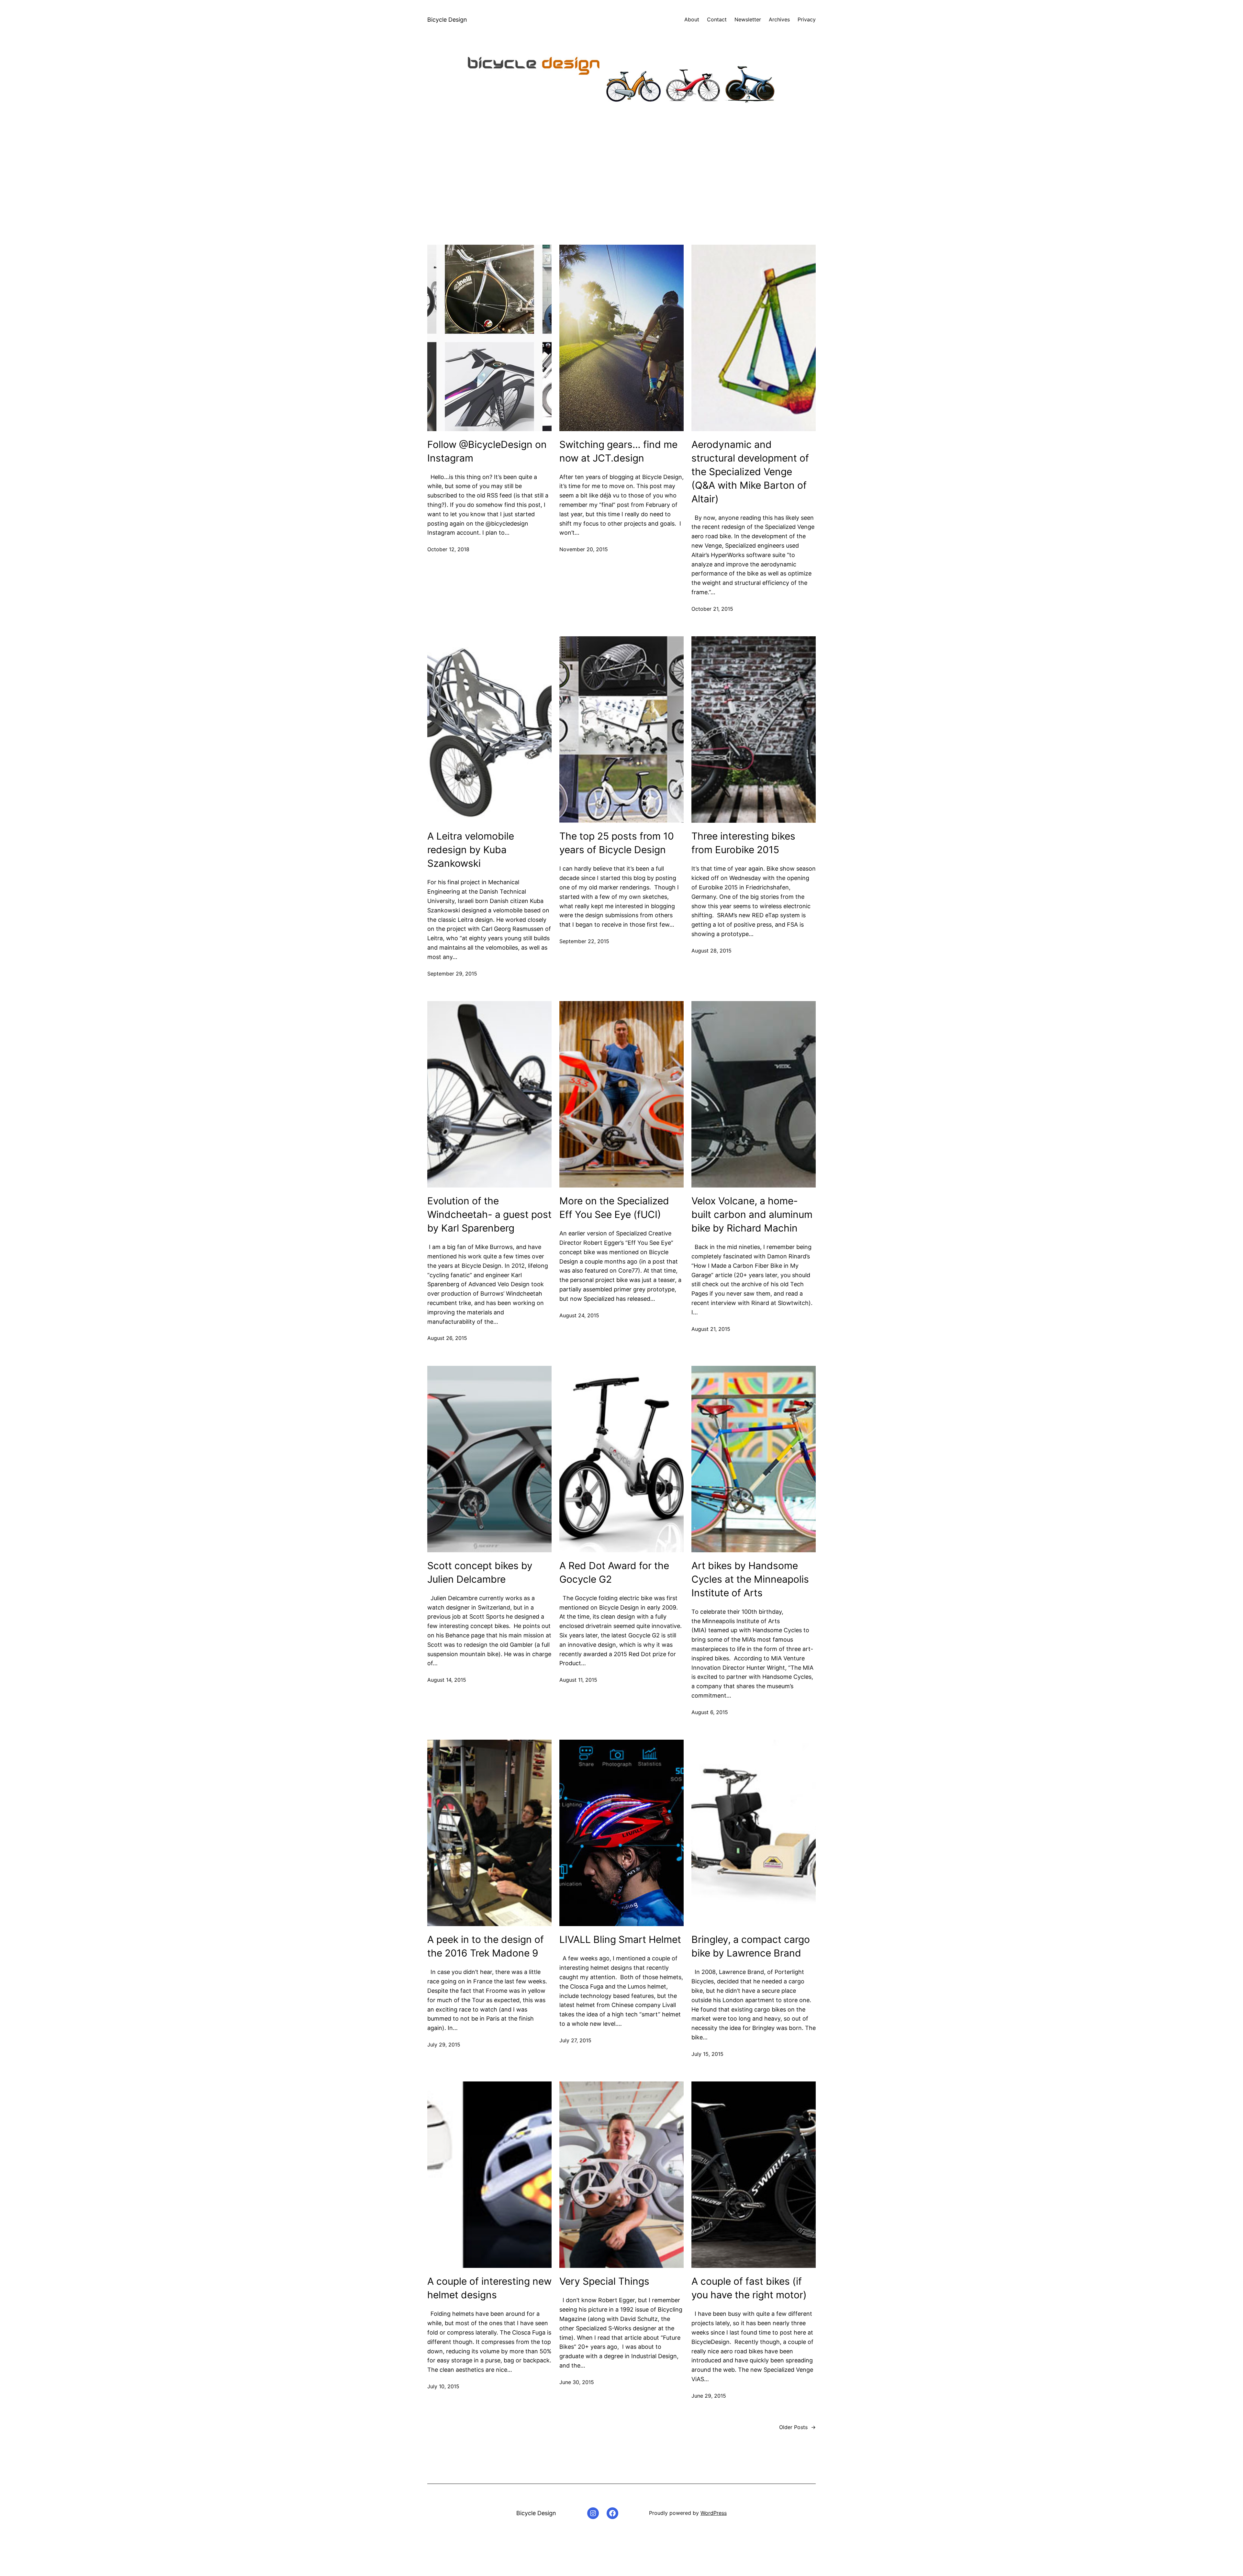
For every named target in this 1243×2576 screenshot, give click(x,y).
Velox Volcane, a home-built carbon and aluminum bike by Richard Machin (752, 1214)
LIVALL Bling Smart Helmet (620, 1939)
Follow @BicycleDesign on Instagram (487, 451)
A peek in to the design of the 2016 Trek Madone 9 (486, 1946)
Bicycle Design (447, 20)
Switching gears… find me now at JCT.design (618, 451)
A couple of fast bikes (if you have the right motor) (749, 2288)
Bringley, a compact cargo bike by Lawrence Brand (751, 1946)
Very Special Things (604, 2281)
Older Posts (797, 2427)
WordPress (714, 2513)
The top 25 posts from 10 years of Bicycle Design (617, 843)
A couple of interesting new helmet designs (489, 2288)
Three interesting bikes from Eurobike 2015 (743, 843)
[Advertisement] (621, 176)
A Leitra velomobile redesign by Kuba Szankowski (471, 850)
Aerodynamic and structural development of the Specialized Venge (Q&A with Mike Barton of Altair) (750, 472)
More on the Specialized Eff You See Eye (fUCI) (614, 1208)
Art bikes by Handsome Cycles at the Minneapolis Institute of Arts (750, 1579)
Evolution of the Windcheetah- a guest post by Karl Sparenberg (489, 1214)
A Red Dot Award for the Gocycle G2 (614, 1572)
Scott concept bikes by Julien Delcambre (480, 1572)
